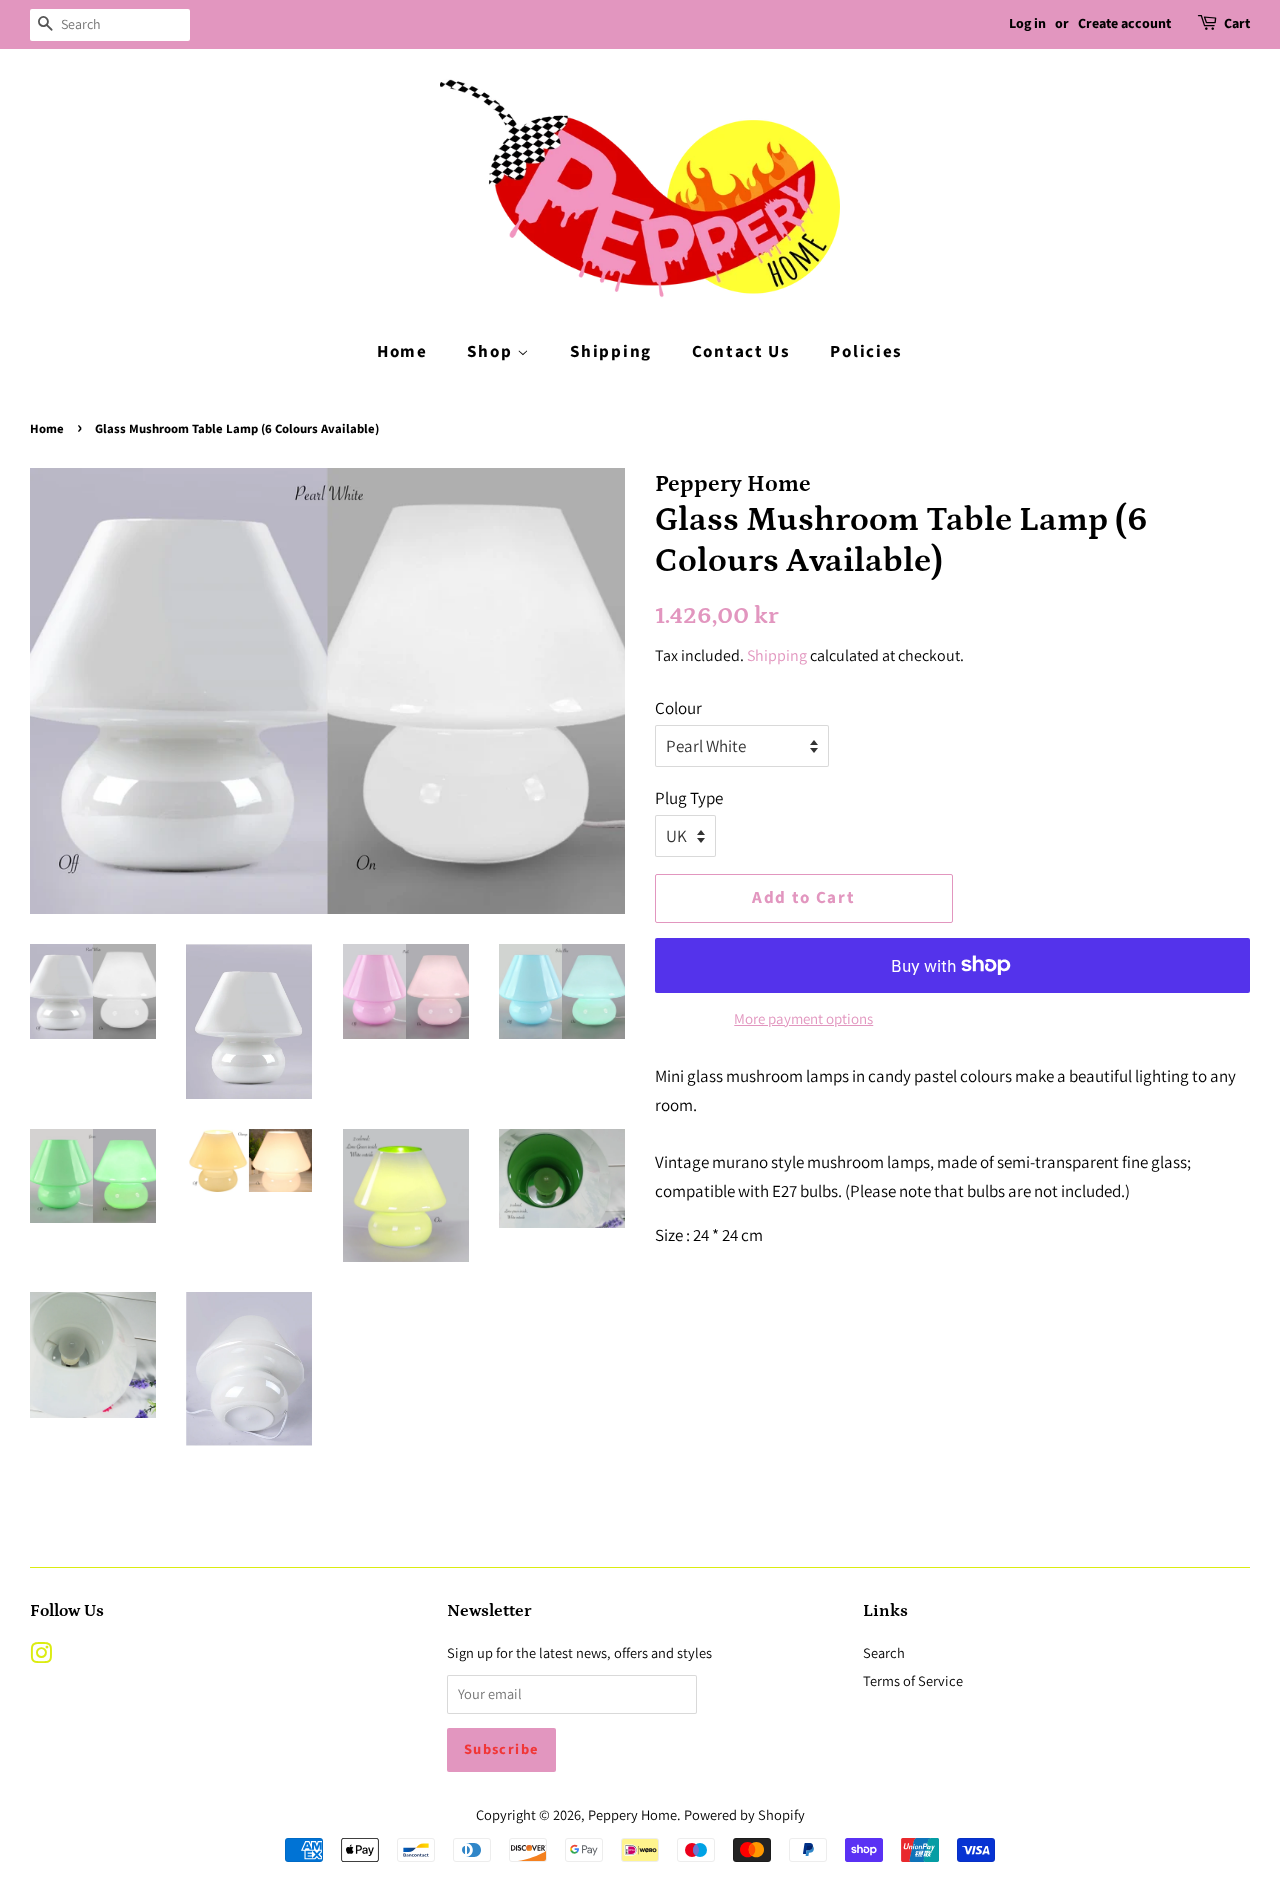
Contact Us (741, 352)
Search (884, 1652)
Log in (1027, 24)
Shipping (611, 352)
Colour (678, 708)
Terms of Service (913, 1680)
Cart (1237, 24)
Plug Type (689, 798)
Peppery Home (632, 1814)
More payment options (803, 1018)
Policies (866, 352)
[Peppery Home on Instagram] (41, 1656)
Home (402, 352)
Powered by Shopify (744, 1814)
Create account (1124, 24)
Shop (492, 352)
